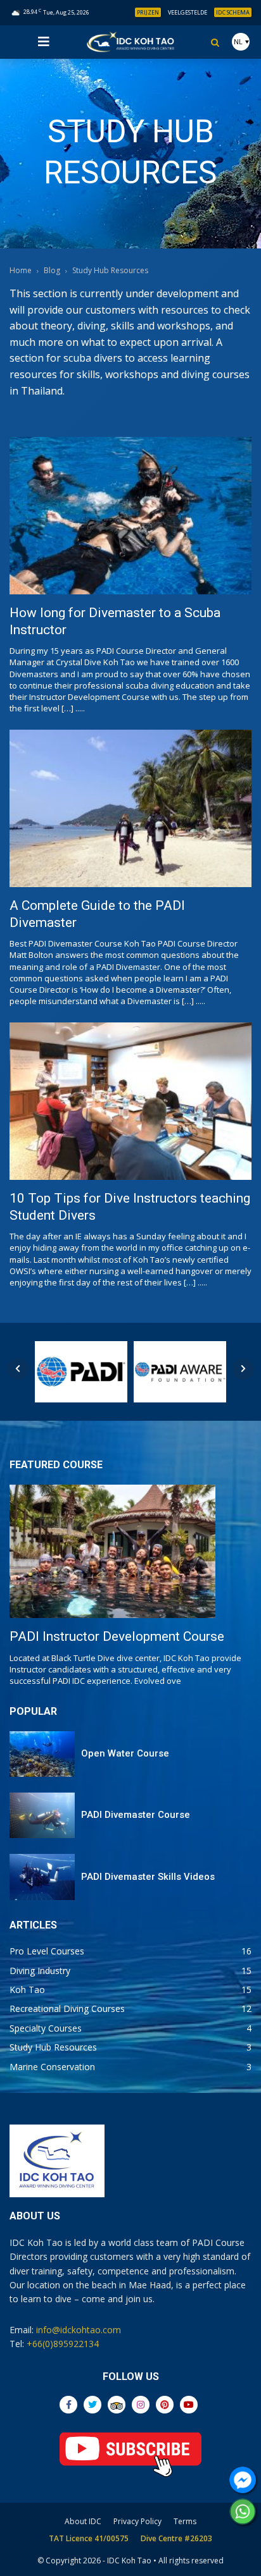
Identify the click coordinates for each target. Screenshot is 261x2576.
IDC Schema (233, 12)
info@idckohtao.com (79, 2330)
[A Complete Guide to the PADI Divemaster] (130, 808)
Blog (52, 270)
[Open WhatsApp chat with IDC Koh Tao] (243, 2512)
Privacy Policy (137, 2521)
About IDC (83, 2521)
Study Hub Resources (110, 270)
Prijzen (148, 12)
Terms (185, 2521)
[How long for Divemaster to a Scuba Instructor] (130, 515)
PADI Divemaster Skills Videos (148, 1877)
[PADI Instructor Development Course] (112, 1551)
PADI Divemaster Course (136, 1815)
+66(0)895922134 (63, 2344)
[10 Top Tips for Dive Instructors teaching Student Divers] (130, 1101)
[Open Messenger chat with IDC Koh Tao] (243, 2480)
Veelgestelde (188, 12)
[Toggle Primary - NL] (44, 42)
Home (21, 270)
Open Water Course (125, 1753)
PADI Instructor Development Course (117, 1636)
